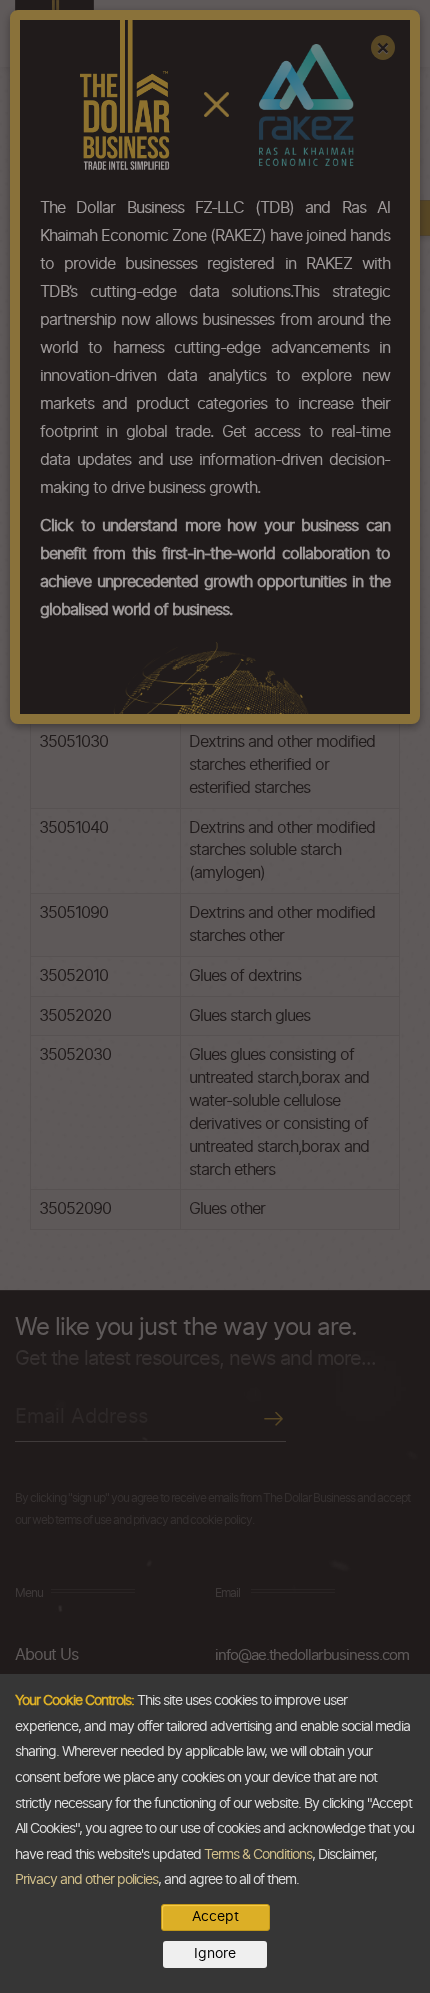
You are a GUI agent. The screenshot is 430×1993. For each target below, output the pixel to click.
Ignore (215, 1954)
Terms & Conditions (258, 1855)
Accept (215, 1917)
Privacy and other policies (86, 1880)
